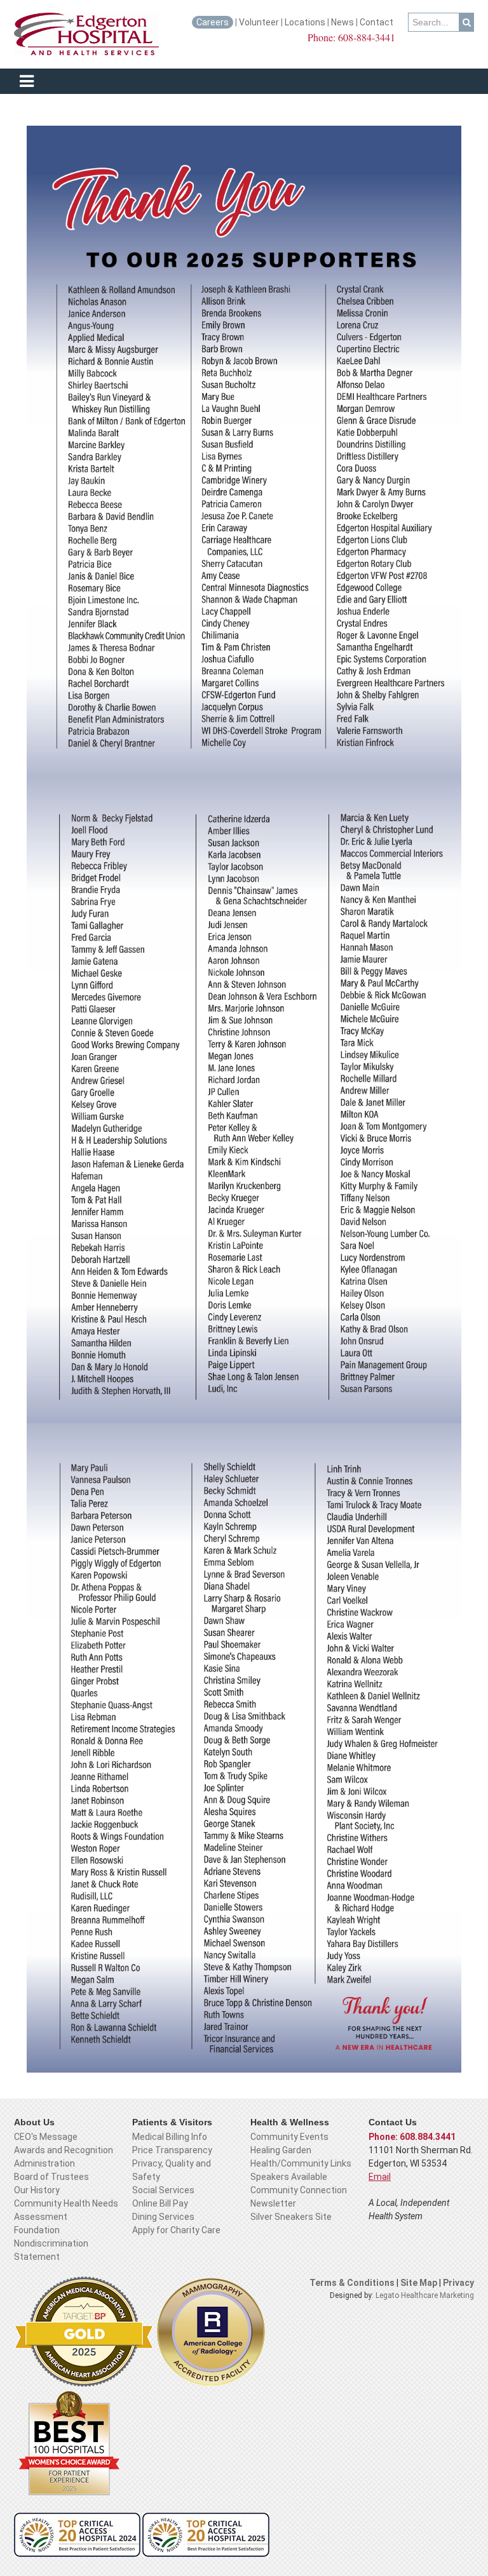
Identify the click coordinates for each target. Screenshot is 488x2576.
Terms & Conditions (352, 2283)
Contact (377, 22)
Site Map (420, 2283)
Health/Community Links (301, 2163)
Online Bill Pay (160, 2203)
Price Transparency (172, 2150)
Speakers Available (289, 2177)
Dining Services (163, 2217)
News (342, 22)
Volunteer (259, 22)
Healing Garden (281, 2150)
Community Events (289, 2137)
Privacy (458, 2283)
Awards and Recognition (64, 2150)
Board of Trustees (51, 2177)
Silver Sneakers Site (291, 2217)
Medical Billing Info (170, 2137)
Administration (44, 2163)
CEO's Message (46, 2137)
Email (380, 2177)
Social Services (163, 2190)
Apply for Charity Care (176, 2230)
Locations (305, 22)
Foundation (37, 2230)
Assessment (41, 2217)
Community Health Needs (66, 2203)
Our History (37, 2190)
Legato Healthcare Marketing (425, 2295)
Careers (213, 22)
